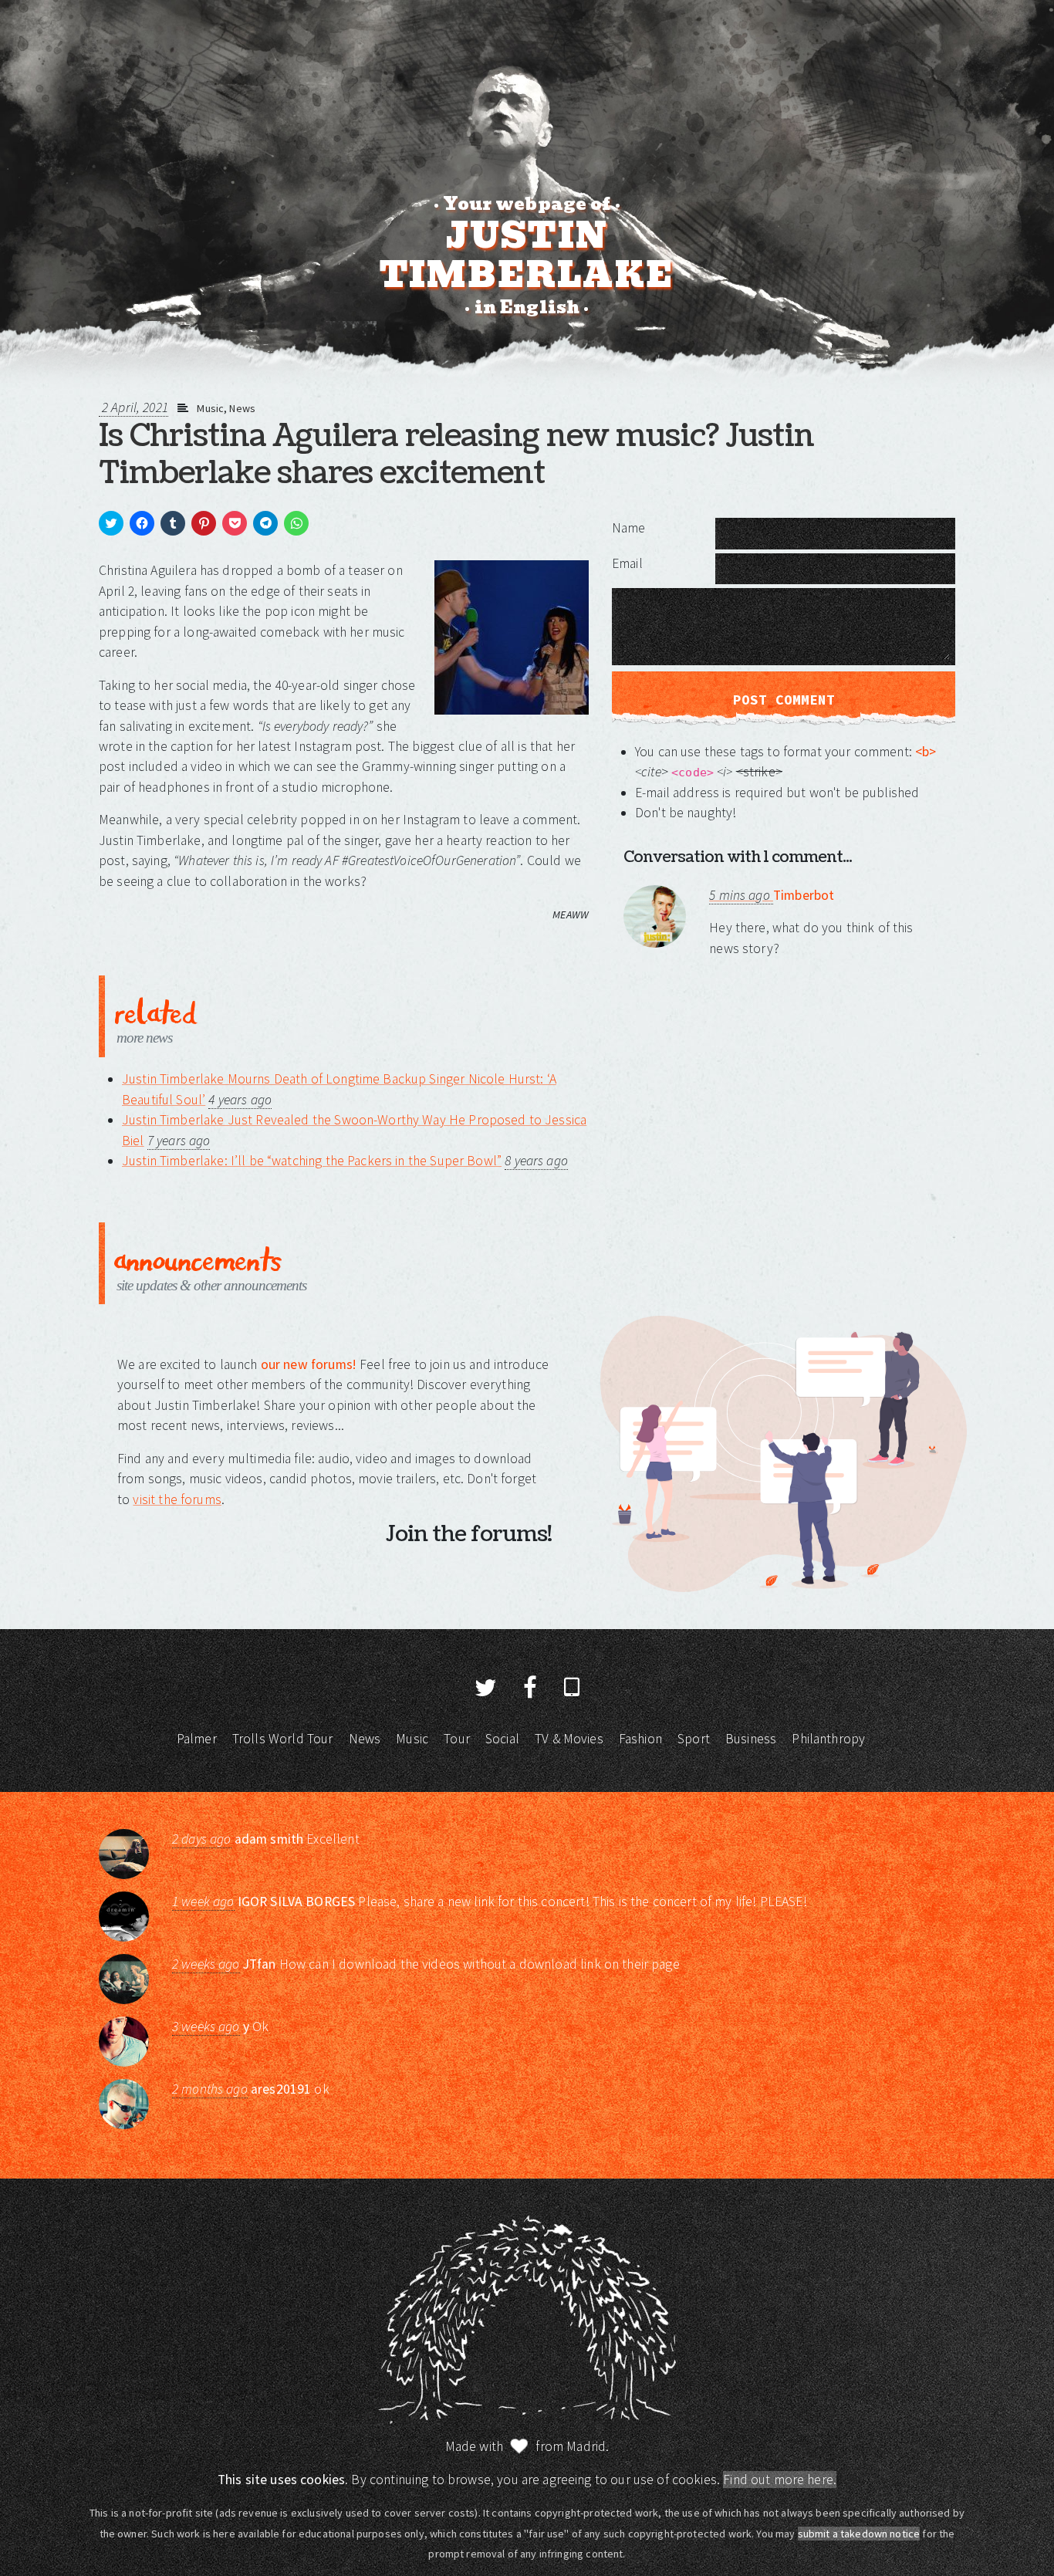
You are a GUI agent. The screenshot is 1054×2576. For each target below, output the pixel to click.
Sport (694, 1739)
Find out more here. (780, 2480)
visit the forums (177, 1499)
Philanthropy (828, 1739)
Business (751, 1739)
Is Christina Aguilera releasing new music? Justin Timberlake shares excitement (456, 455)
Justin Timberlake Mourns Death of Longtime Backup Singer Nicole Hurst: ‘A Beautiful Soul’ (339, 1089)
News (242, 408)
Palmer (197, 1739)
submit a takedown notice (859, 2534)
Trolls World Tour (283, 1739)
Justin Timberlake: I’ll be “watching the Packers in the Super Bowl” (312, 1161)
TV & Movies (569, 1739)
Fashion (640, 1739)
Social (502, 1739)
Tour (457, 1739)
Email (627, 563)
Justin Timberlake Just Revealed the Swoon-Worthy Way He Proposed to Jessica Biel (354, 1130)
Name (629, 528)
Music (210, 408)
